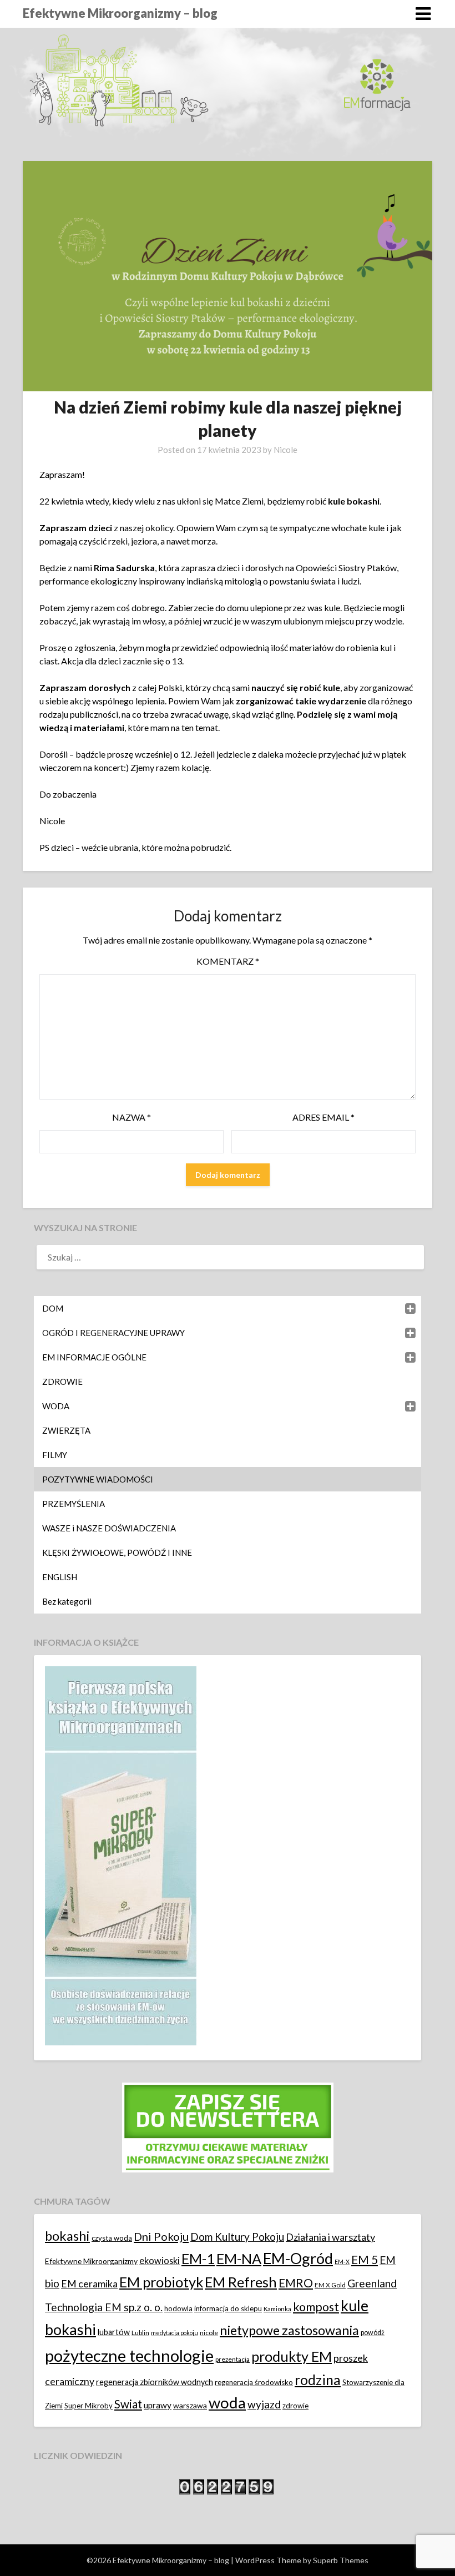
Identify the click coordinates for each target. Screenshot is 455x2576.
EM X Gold (330, 2285)
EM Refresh (241, 2282)
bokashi (67, 2236)
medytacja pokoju (175, 2333)
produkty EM (292, 2356)
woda (227, 2403)
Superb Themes (341, 2560)
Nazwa (132, 1117)
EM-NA (239, 2259)
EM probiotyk (161, 2282)
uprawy (158, 2405)
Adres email (323, 1117)
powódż (373, 2333)
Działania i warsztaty (330, 2237)
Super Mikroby (89, 2406)
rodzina (318, 2380)
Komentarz (228, 961)
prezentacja (232, 2359)
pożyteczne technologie (129, 2355)
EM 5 (365, 2259)
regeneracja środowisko (254, 2382)
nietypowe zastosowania (289, 2330)
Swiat (128, 2404)
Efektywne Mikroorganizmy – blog (120, 13)
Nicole (285, 450)
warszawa (190, 2405)
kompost (316, 2307)
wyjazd (264, 2404)
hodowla (178, 2308)
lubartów (114, 2332)
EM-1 (198, 2259)
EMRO (296, 2283)
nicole (209, 2333)
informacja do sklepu (228, 2308)
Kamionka (277, 2309)
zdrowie (295, 2406)
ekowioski (160, 2260)
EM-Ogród (298, 2258)
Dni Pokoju (161, 2236)
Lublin (140, 2333)
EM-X (342, 2262)
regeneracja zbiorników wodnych (155, 2382)
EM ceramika (89, 2284)
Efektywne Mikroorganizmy (91, 2261)
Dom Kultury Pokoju (237, 2237)
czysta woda (112, 2238)
